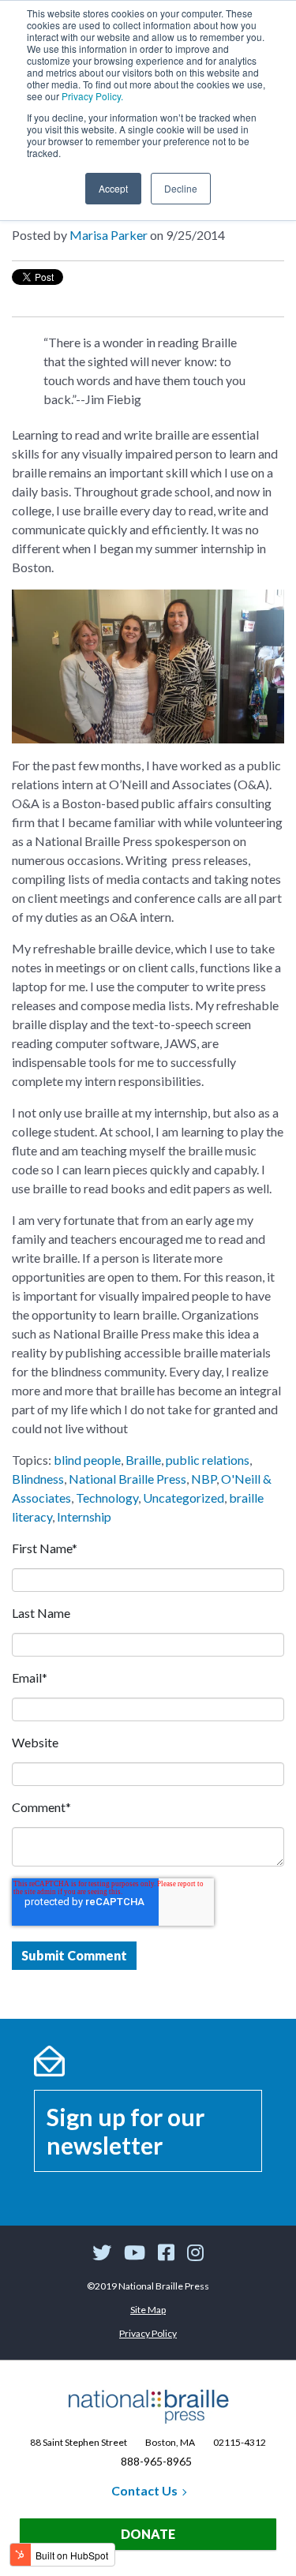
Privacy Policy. (92, 96)
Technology (107, 1498)
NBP (204, 1479)
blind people (87, 1460)
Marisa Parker (109, 235)
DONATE (148, 2534)
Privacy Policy (148, 2333)
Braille (143, 1460)
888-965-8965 (156, 2461)
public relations (208, 1460)
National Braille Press (127, 1479)
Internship (84, 1516)
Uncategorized (184, 1498)
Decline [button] (181, 188)
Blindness (38, 1479)
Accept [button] (113, 188)
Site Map (148, 2310)
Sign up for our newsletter (126, 2131)
